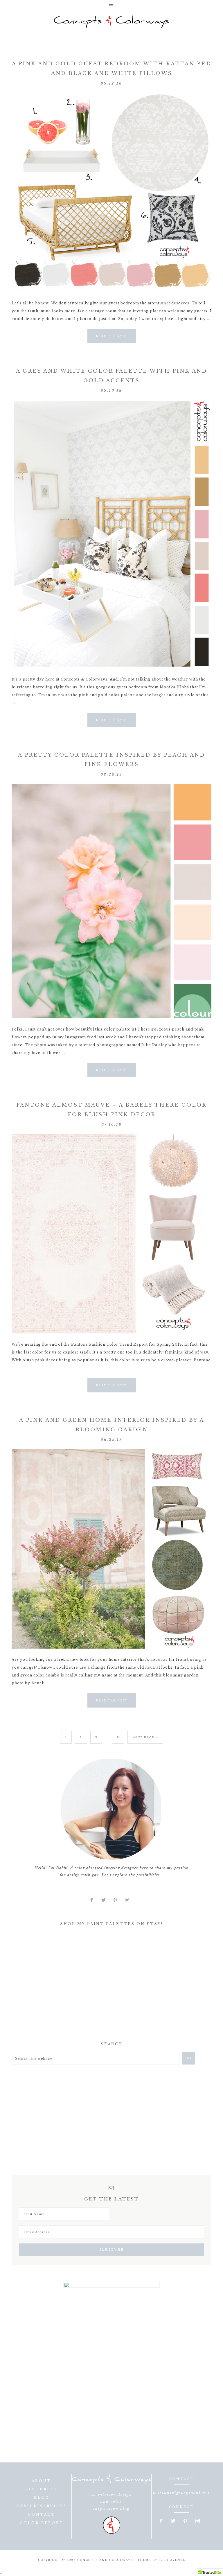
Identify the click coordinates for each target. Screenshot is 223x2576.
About (42, 2481)
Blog (42, 2498)
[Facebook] (94, 1900)
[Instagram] (129, 1900)
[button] (111, 6)
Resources (42, 2489)
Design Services (42, 2506)
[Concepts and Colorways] (111, 22)
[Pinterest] (118, 1900)
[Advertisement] (55, 1986)
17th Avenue (172, 2560)
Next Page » (145, 1737)
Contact (42, 2514)
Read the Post (112, 336)
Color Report (42, 2523)
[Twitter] (106, 1900)
